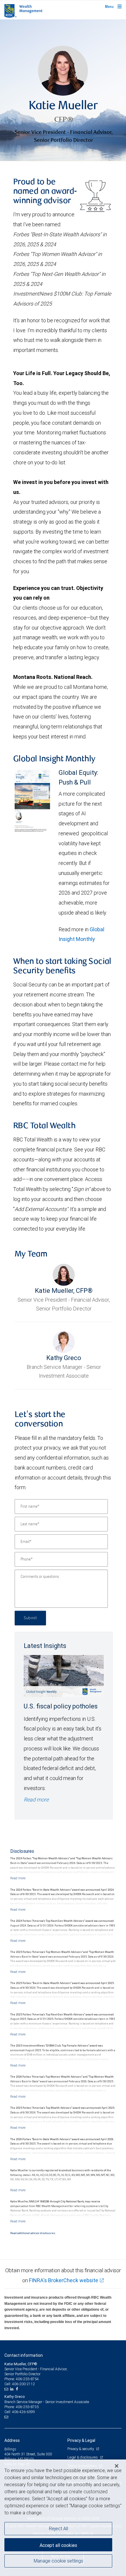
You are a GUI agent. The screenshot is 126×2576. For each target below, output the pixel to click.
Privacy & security (81, 2449)
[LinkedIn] (13, 2389)
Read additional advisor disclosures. (33, 2233)
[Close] (117, 2466)
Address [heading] (12, 2440)
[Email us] (7, 2389)
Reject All (58, 2528)
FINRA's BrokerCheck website (64, 2280)
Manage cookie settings (58, 2561)
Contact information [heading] (24, 2355)
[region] (63, 2518)
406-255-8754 (27, 2379)
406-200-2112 (23, 2384)
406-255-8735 (27, 2407)
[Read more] (18, 1878)
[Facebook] (18, 2389)
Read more (36, 1800)
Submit (30, 1618)
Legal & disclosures (83, 2457)
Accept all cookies (58, 2545)
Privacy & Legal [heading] (81, 2440)
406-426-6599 (23, 2412)
